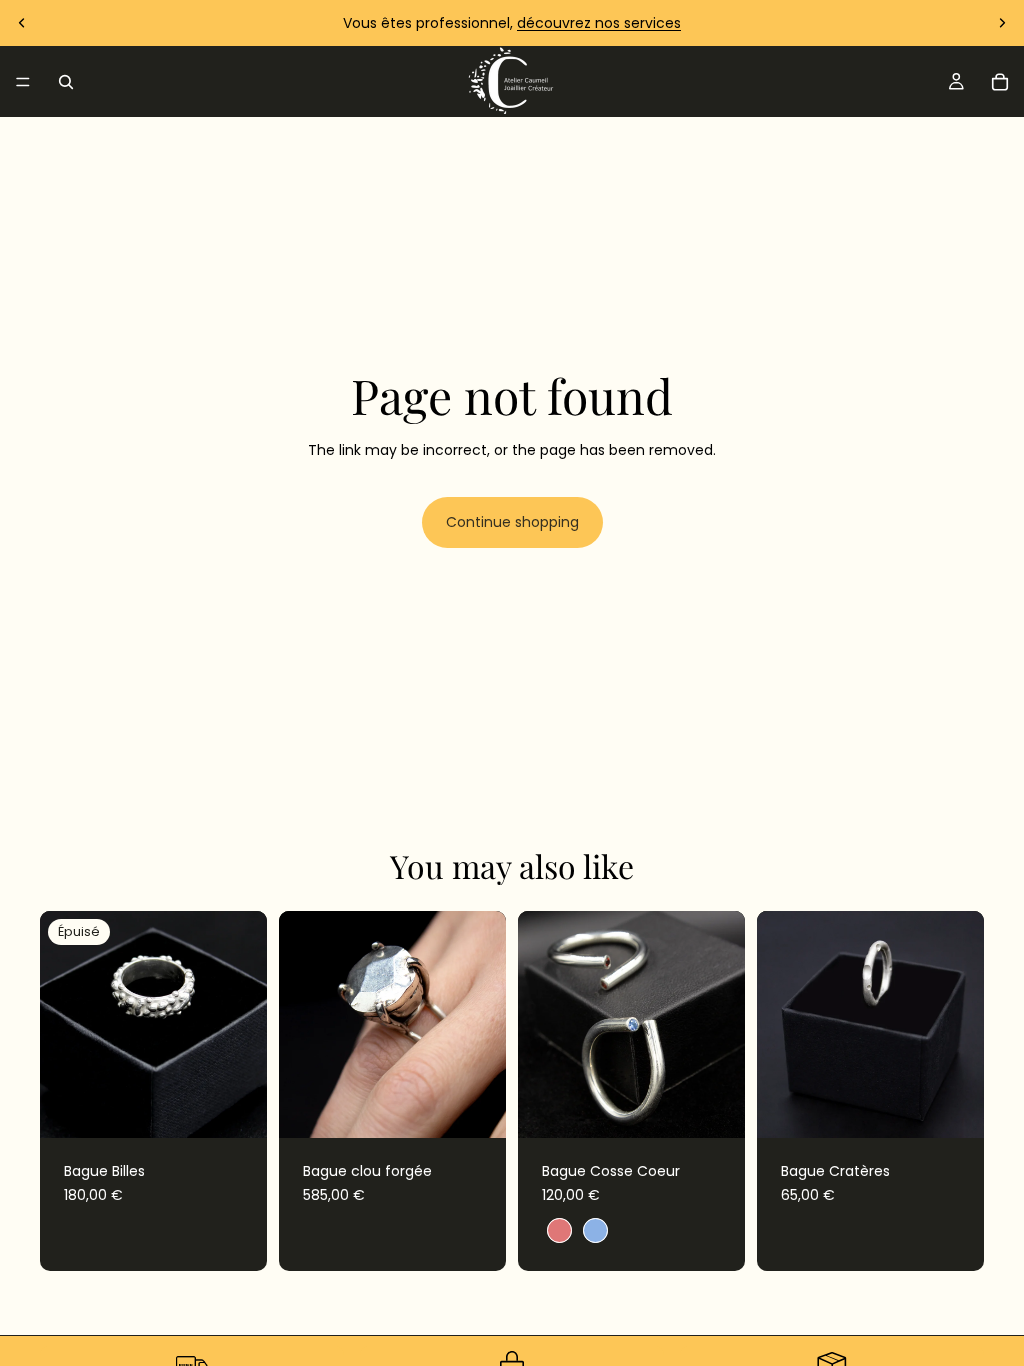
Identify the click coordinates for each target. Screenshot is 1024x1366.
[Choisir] (714, 1107)
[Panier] (1000, 82)
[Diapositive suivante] (1002, 23)
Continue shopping (512, 522)
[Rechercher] (66, 82)
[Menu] (23, 82)
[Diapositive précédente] (22, 23)
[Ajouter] (475, 1107)
